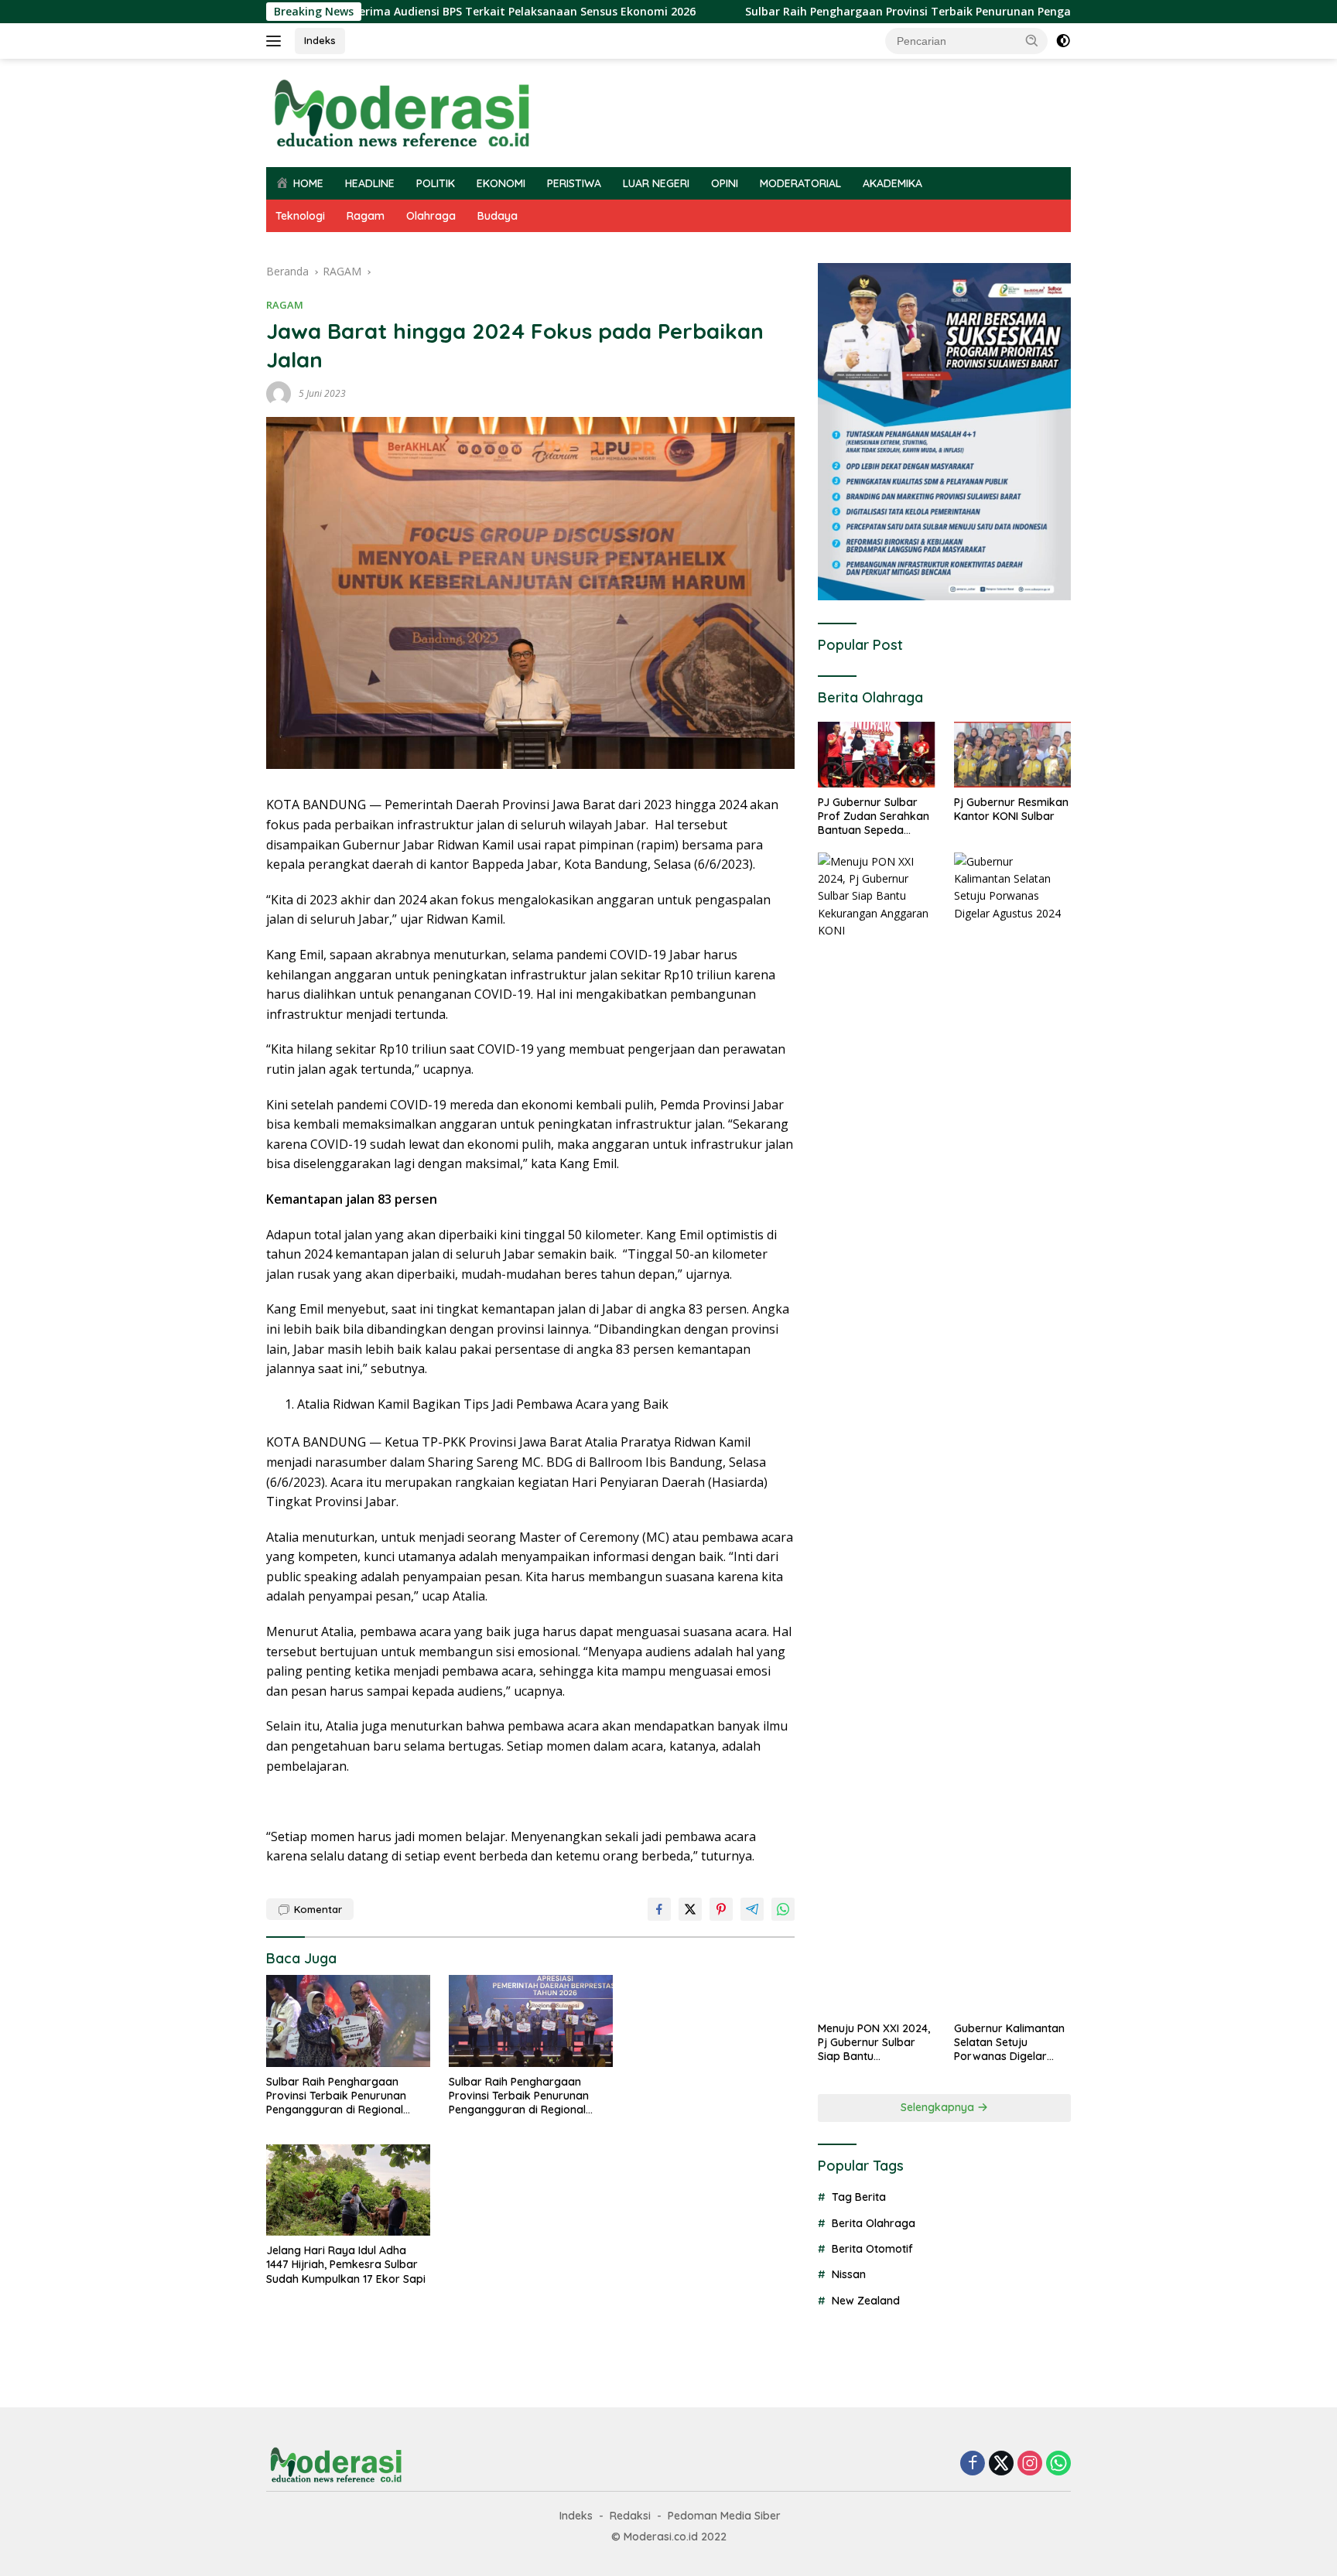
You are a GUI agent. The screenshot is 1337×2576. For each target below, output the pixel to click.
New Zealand (866, 2301)
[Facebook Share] (659, 1909)
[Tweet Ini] (690, 1909)
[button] (1032, 40)
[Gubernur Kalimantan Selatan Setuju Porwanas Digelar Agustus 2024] (1012, 1433)
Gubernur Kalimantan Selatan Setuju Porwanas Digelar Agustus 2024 (1009, 2042)
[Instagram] (1030, 2464)
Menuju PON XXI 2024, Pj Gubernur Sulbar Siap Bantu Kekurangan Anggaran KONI (874, 2042)
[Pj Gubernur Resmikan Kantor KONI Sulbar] (1012, 755)
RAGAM (285, 305)
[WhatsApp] (1058, 2464)
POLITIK (436, 183)
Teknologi (300, 216)
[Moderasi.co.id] (402, 112)
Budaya (498, 216)
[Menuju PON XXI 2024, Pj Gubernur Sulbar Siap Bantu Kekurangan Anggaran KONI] (876, 1433)
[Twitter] (1001, 2464)
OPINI (725, 183)
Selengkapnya (939, 2107)
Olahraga (431, 216)
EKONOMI (501, 183)
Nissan (849, 2274)
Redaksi (630, 2516)
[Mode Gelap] (1063, 41)
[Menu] (277, 41)
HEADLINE (370, 183)
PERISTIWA (574, 183)
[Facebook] (973, 2464)
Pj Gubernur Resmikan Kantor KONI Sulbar (1011, 809)
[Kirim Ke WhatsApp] (783, 1909)
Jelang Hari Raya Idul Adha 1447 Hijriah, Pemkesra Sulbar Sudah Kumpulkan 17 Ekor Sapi (346, 2264)
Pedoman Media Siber (724, 2516)
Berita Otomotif (872, 2249)
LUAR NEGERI (656, 183)
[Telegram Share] (752, 1909)
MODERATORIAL (800, 183)
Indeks (320, 40)
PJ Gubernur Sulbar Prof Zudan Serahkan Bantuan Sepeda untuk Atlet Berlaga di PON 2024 (874, 817)
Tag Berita (859, 2197)
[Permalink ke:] (279, 393)
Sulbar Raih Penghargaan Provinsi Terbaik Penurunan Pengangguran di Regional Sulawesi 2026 (907, 12)
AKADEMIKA (892, 183)
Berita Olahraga (874, 2222)
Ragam (366, 216)
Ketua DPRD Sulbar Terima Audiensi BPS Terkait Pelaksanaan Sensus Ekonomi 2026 (376, 12)
